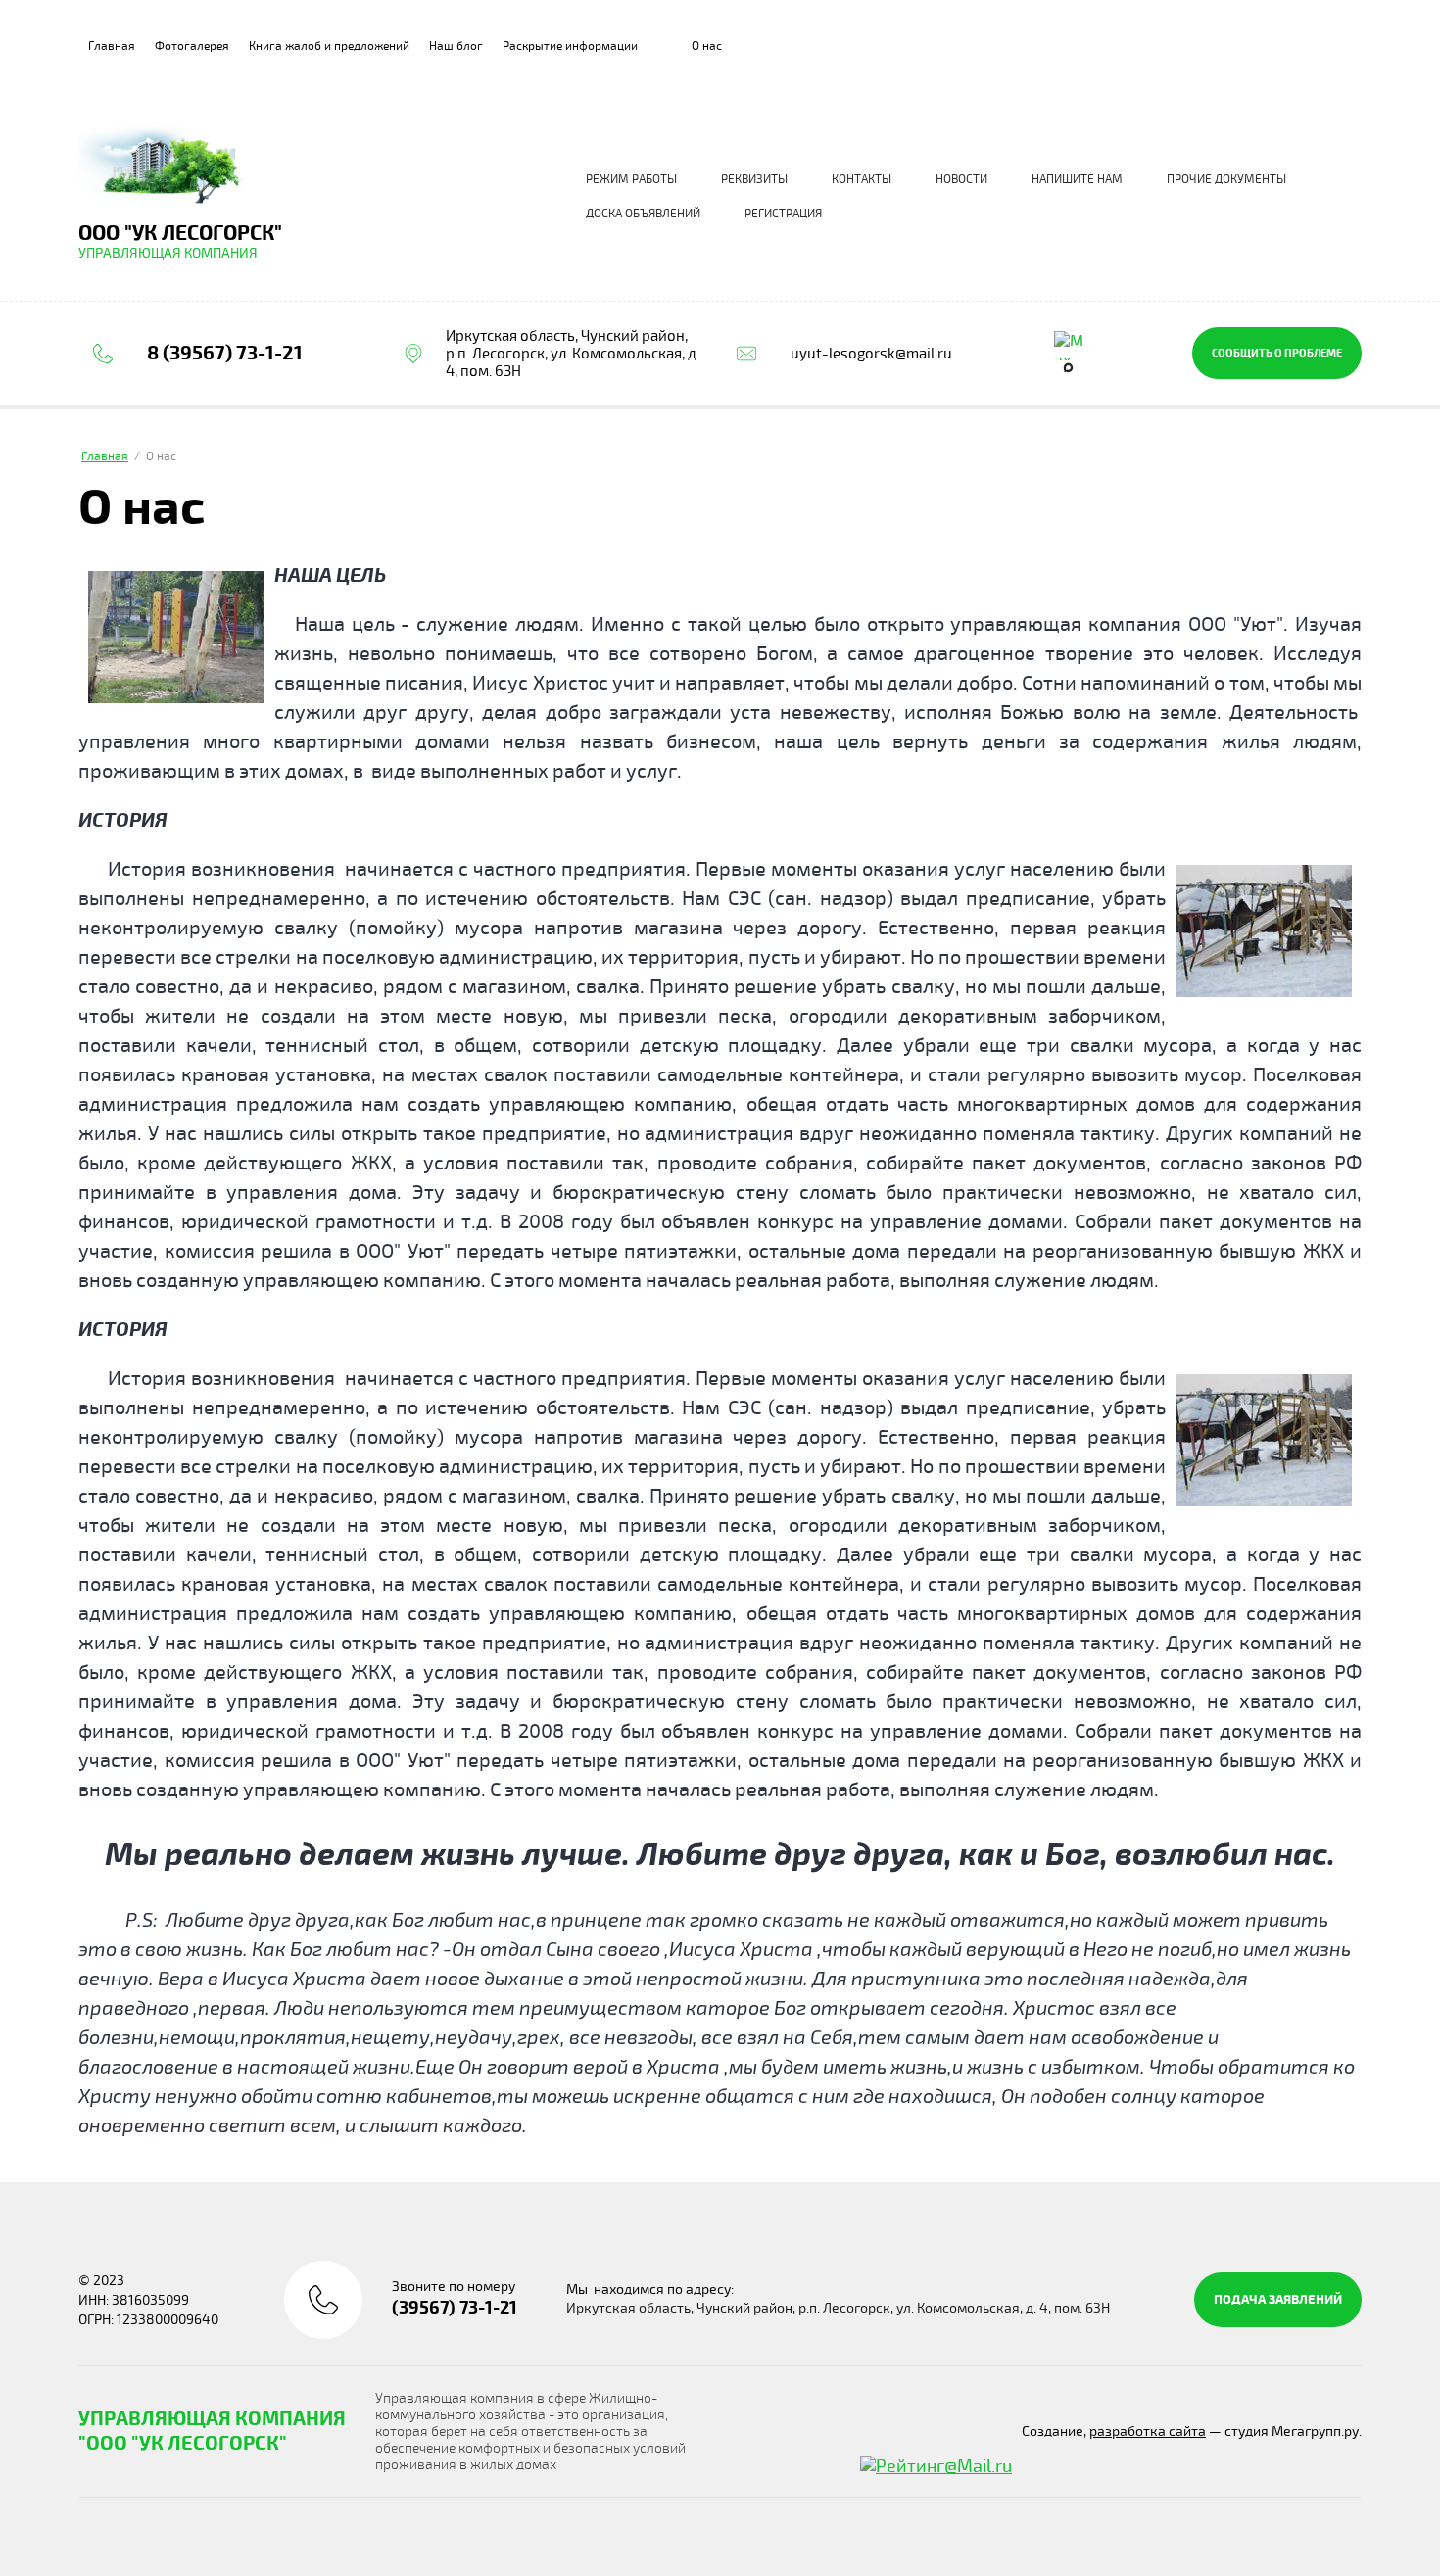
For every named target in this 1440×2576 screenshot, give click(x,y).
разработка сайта (1148, 2432)
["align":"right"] (1264, 931)
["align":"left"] (176, 637)
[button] (1277, 353)
